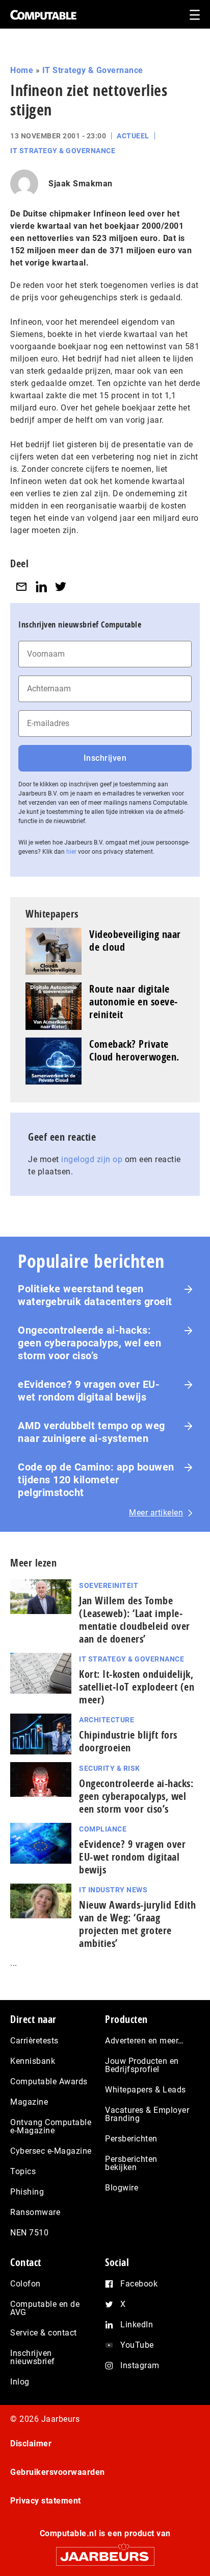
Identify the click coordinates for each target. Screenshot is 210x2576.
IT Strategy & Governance (93, 70)
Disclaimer (31, 2443)
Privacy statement (46, 2501)
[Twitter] (61, 586)
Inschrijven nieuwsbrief (33, 2357)
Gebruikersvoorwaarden (58, 2472)
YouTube (137, 2345)
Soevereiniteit (109, 1585)
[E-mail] (21, 586)
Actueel (133, 136)
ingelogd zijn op (92, 1159)
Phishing (27, 2192)
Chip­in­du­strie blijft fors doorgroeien (128, 1741)
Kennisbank (33, 2061)
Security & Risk (110, 1768)
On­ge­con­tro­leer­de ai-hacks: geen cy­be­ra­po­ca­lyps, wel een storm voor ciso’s (136, 1796)
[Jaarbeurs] (105, 2552)
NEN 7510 (29, 2233)
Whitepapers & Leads (146, 2090)
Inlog (20, 2382)
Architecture (107, 1720)
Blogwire (122, 2188)
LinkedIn (137, 2325)
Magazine (29, 2102)
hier (71, 852)
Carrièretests (34, 2041)
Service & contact (44, 2333)
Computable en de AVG (45, 2308)
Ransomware (35, 2212)
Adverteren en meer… (145, 2041)
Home (22, 70)
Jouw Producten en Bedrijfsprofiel (142, 2065)
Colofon (25, 2284)
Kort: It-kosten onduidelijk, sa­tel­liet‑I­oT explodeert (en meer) (137, 1687)
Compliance (103, 1829)
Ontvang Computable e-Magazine (51, 2126)
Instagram (140, 2365)
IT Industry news (113, 1890)
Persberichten (131, 2139)
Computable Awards (49, 2081)
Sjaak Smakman (81, 184)
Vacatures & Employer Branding (147, 2114)
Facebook (139, 2284)
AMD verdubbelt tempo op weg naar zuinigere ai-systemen (91, 1432)
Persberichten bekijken (131, 2163)
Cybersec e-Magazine (51, 2151)
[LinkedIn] (41, 586)
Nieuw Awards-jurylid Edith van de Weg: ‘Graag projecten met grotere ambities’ (137, 1924)
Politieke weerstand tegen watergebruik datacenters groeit (95, 1295)
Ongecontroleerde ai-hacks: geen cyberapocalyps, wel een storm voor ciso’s (89, 1343)
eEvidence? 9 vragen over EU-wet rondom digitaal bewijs (89, 1391)
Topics (23, 2171)
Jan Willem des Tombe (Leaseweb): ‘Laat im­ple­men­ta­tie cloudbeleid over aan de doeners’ (135, 1620)
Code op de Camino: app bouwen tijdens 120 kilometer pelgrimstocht (96, 1480)
